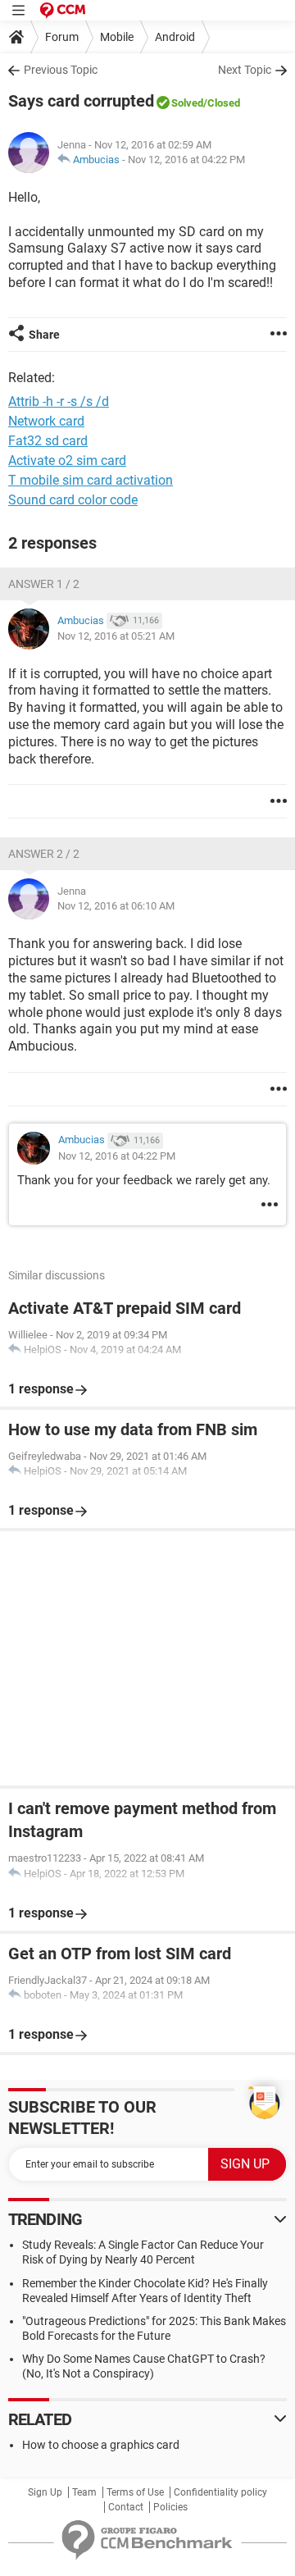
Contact (126, 2507)
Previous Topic (61, 70)
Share (44, 335)
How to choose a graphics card (101, 2445)
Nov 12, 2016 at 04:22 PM (186, 160)
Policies (170, 2507)
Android (175, 37)
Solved (187, 103)
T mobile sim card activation (91, 480)
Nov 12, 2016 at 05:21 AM (116, 636)
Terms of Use (135, 2492)
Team (84, 2492)
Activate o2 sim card (67, 460)
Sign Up (45, 2492)
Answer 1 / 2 (44, 584)
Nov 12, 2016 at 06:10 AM (116, 906)
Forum (62, 37)
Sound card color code (73, 500)
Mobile (117, 37)
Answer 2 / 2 (44, 854)
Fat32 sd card (48, 441)
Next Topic (245, 70)
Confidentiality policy (220, 2492)
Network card (46, 421)
